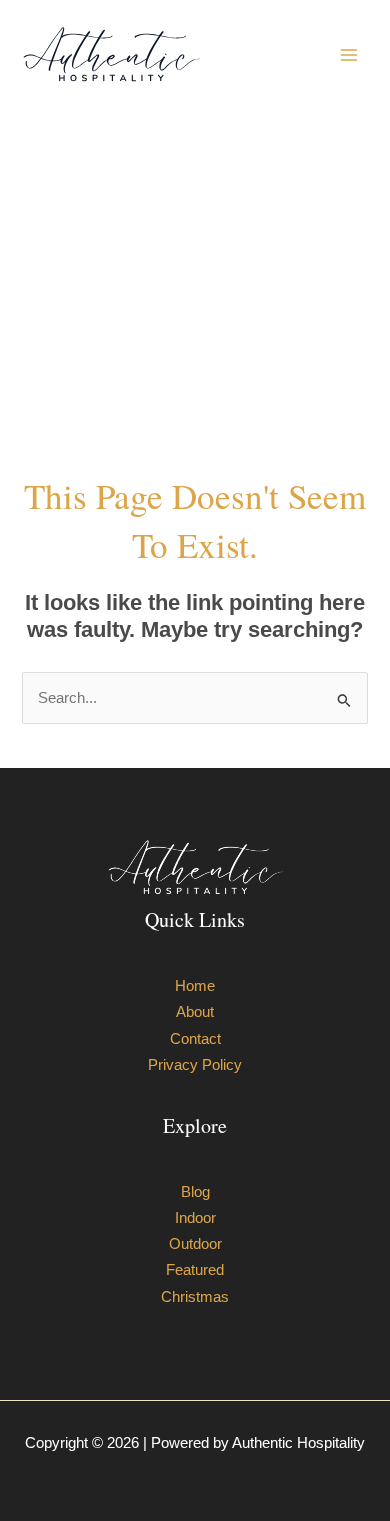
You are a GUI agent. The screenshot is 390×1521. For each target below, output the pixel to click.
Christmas (195, 1297)
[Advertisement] (195, 290)
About (195, 1012)
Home (195, 986)
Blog (195, 1192)
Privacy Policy (195, 1065)
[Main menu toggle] (349, 55)
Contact (195, 1039)
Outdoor (195, 1244)
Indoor (195, 1218)
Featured (195, 1270)
